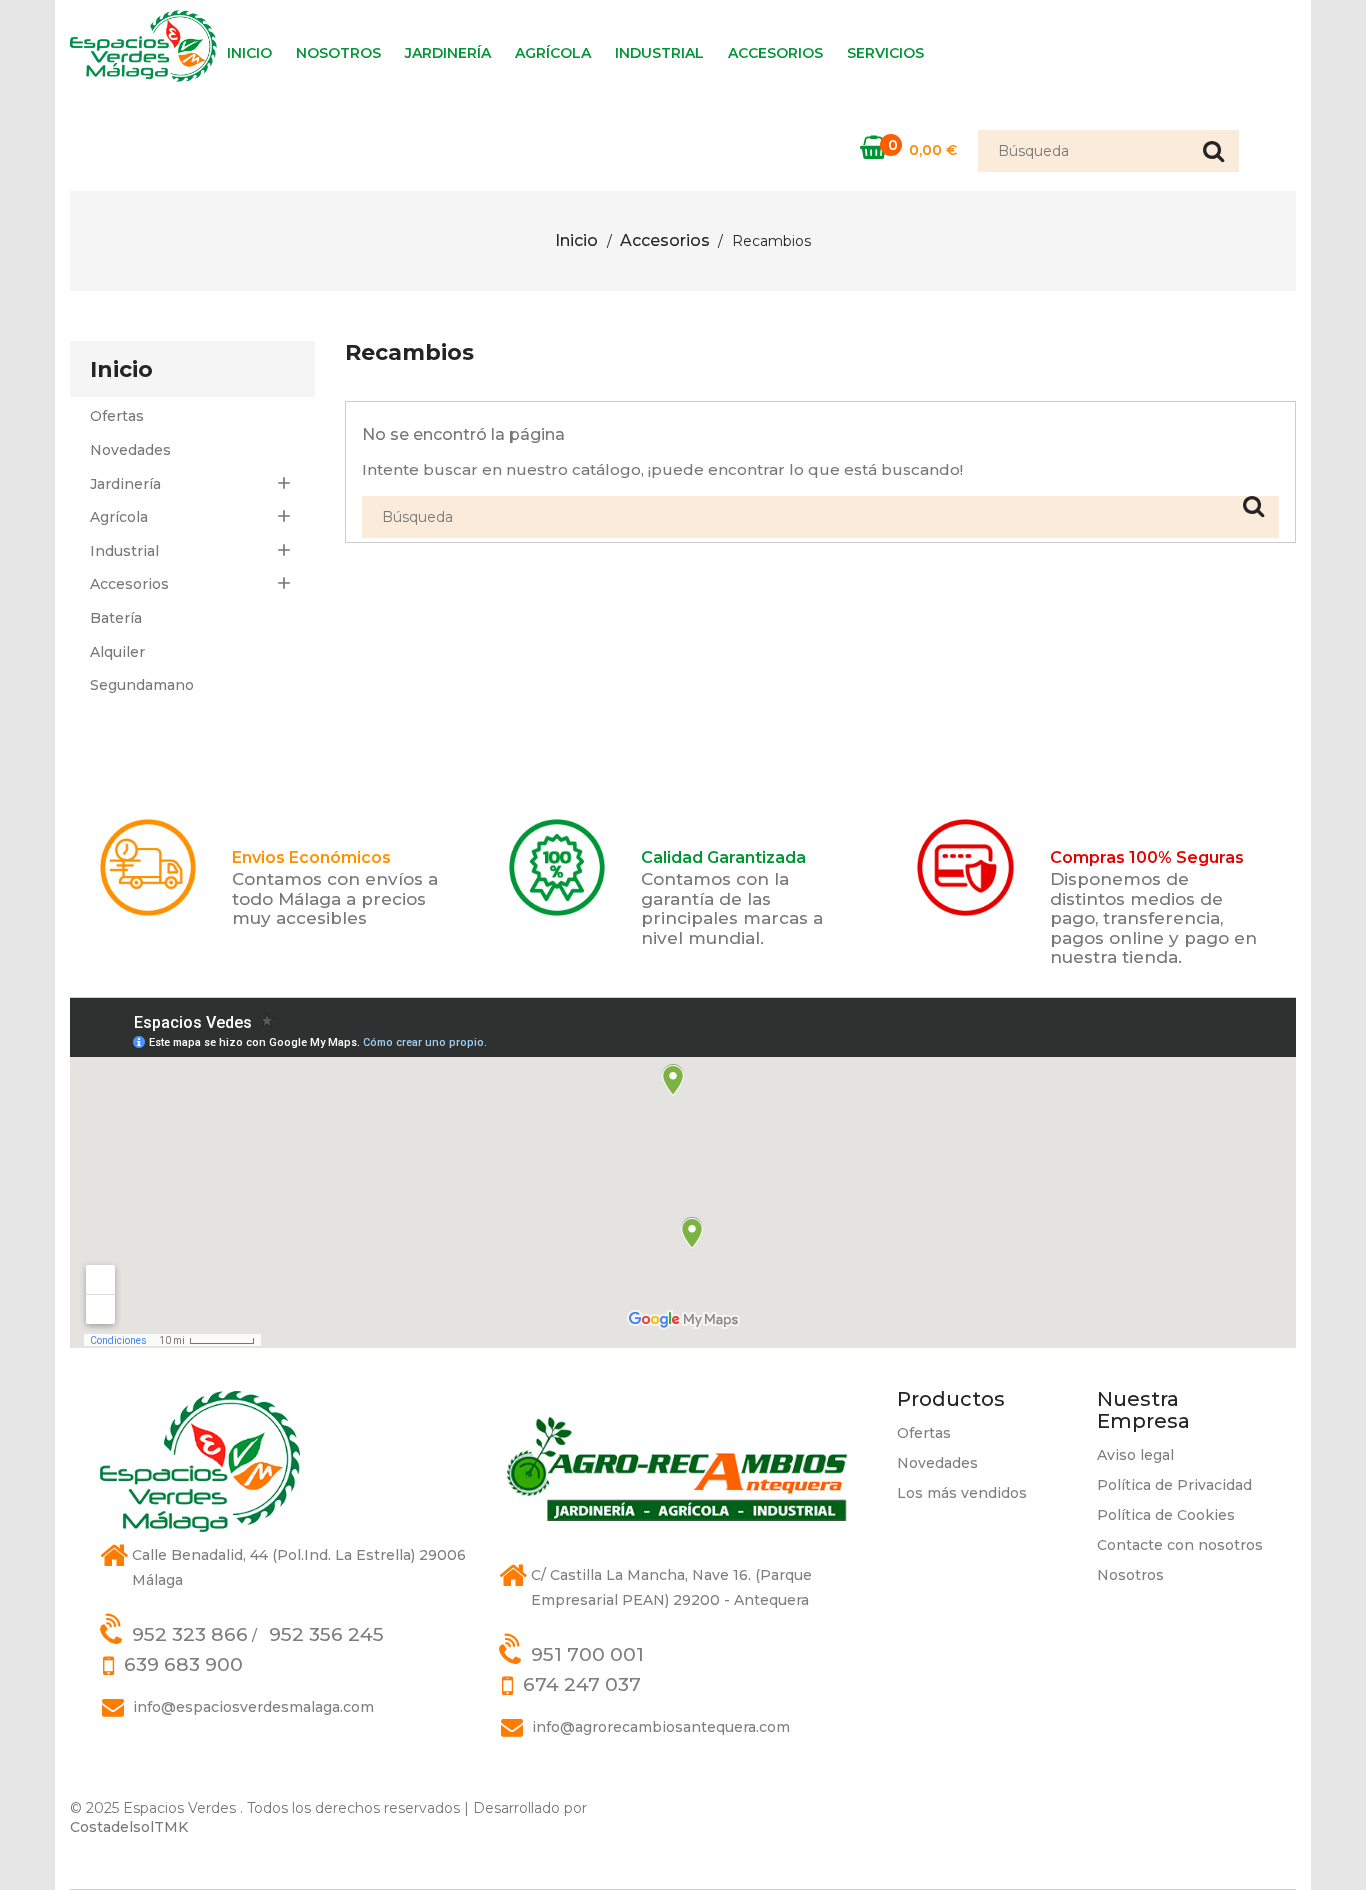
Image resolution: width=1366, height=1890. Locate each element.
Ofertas (117, 416)
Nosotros (338, 53)
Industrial (659, 53)
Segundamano (142, 685)
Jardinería (448, 53)
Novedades (130, 450)
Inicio (249, 53)
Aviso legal (1135, 1455)
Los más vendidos (962, 1493)
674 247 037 (582, 1684)
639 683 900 (183, 1664)
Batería (116, 618)
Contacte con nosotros (1180, 1545)
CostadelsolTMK (129, 1827)
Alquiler (117, 652)
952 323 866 (190, 1634)
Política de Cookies (1166, 1515)
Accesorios (775, 53)
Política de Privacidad (1174, 1485)
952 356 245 (326, 1634)
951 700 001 (587, 1654)
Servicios (885, 53)
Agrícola (553, 53)
